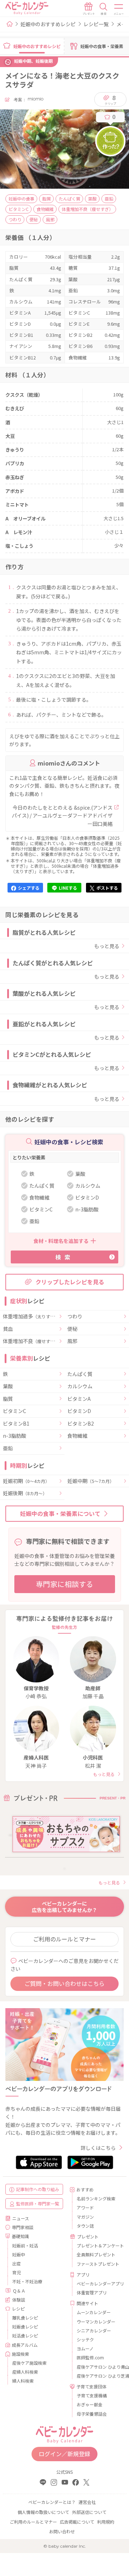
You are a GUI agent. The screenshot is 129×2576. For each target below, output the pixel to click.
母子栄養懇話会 (92, 2414)
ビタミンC (15, 1411)
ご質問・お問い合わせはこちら (64, 1983)
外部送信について (89, 2512)
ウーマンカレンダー (96, 2321)
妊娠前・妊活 (25, 2245)
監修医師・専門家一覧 (38, 2203)
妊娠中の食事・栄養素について (60, 1513)
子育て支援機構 (92, 2395)
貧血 (8, 1329)
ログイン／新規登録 (64, 2454)
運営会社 (87, 2502)
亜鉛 (8, 1449)
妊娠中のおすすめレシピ (48, 24)
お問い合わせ (62, 2531)
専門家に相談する (64, 1584)
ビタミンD (79, 1411)
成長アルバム (25, 2345)
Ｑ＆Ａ (19, 2291)
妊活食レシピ (25, 2335)
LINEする (68, 888)
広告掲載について (77, 2522)
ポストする (107, 888)
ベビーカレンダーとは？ (52, 2502)
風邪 (72, 1341)
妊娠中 (19, 2254)
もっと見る (107, 946)
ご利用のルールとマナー (64, 1939)
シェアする (29, 888)
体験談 (19, 2300)
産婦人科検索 (25, 2372)
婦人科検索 (23, 2381)
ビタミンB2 (81, 1424)
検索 (64, 1257)
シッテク (85, 2339)
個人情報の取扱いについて (43, 2512)
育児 (16, 2272)
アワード (85, 2207)
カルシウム (80, 1386)
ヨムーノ (85, 2348)
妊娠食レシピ (25, 2327)
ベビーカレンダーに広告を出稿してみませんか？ (64, 1907)
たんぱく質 (80, 1374)
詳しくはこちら (98, 2148)
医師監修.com (90, 2357)
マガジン (85, 2217)
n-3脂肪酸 (15, 1436)
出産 (16, 2263)
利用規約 (106, 2522)
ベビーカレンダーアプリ (97, 2283)
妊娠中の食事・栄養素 (102, 46)
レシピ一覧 (96, 24)
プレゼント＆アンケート (97, 2245)
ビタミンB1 (16, 1424)
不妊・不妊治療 (27, 2281)
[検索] (104, 9)
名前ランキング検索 (96, 2198)
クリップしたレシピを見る (70, 1282)
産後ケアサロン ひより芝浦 (97, 2376)
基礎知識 (20, 2236)
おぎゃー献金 (90, 2404)
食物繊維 (77, 1436)
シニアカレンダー (94, 2330)
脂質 (8, 1399)
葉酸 (8, 1386)
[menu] (119, 9)
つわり (75, 1317)
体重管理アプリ (92, 2292)
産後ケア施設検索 (29, 2363)
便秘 (72, 1329)
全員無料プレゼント (96, 2254)
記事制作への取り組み (38, 2189)
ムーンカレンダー (94, 2312)
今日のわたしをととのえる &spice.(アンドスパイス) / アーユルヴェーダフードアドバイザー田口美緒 (62, 816)
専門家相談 (23, 2227)
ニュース (21, 2218)
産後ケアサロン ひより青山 (97, 2367)
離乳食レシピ (25, 2318)
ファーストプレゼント (97, 2264)
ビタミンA (79, 1399)
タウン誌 (85, 2226)
